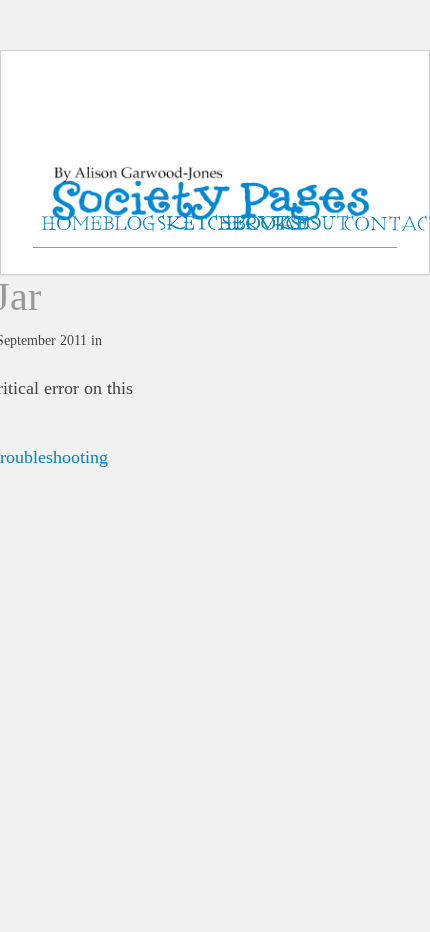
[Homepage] (215, 169)
